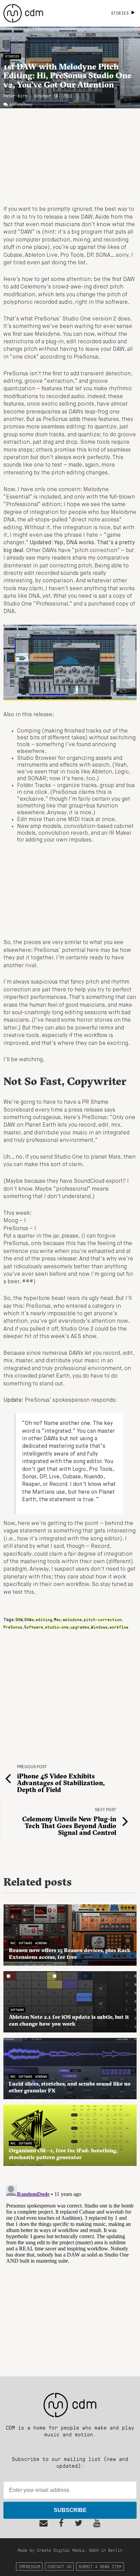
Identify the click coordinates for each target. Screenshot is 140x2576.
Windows (99, 1627)
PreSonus (13, 1627)
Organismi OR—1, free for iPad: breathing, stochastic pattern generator (63, 2154)
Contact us (59, 2566)
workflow (119, 1627)
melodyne (72, 1619)
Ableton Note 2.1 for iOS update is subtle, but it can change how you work (69, 2020)
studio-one (57, 1627)
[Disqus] (70, 2267)
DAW (19, 1619)
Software (34, 1627)
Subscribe (70, 2510)
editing (44, 1619)
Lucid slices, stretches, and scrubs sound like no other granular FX (70, 2087)
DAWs (29, 1619)
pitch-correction (103, 1619)
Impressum (29, 2566)
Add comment (21, 105)
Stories (12, 56)
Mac (58, 1619)
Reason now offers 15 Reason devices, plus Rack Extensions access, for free (70, 1953)
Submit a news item (100, 2566)
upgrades (80, 1627)
